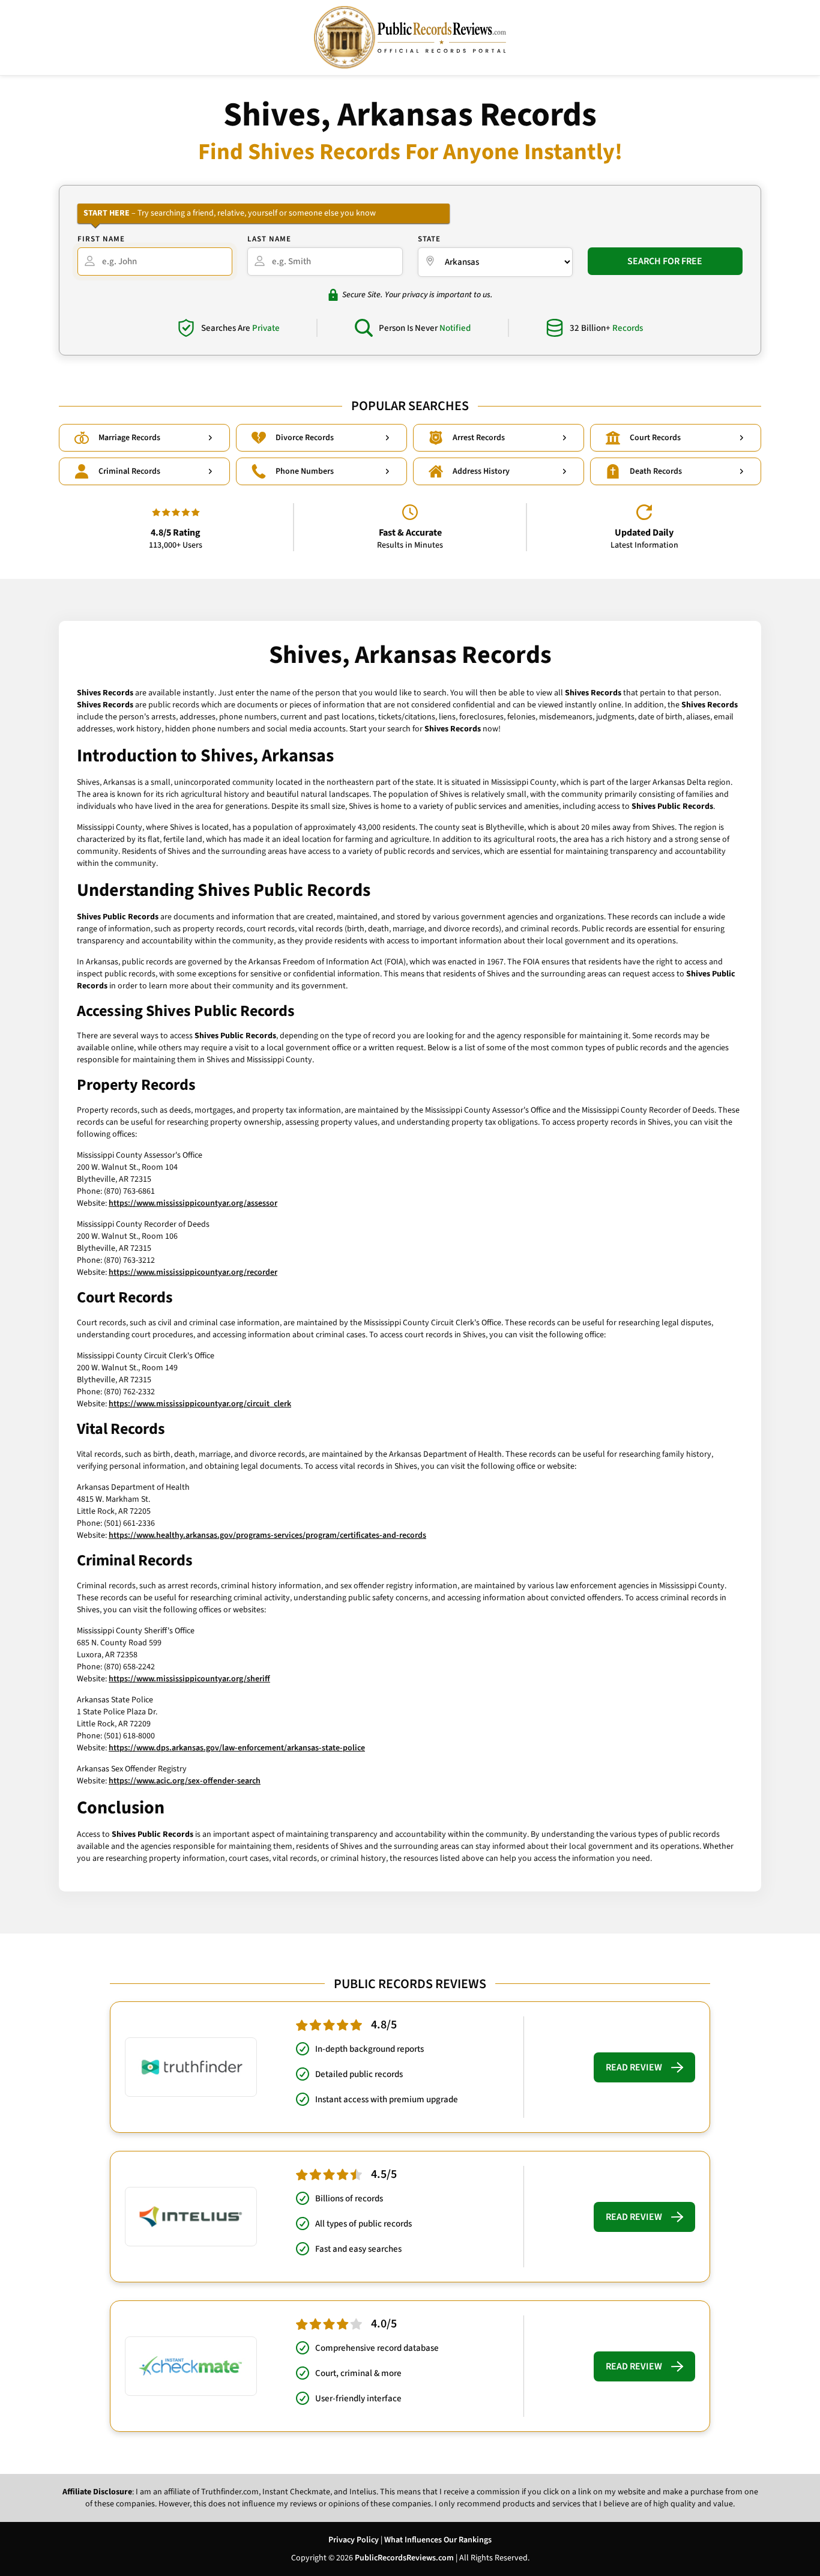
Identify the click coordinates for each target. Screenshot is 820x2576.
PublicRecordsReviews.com (404, 2558)
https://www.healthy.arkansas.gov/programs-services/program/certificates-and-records (267, 1535)
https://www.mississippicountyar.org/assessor (193, 1203)
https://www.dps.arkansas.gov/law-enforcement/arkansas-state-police (237, 1748)
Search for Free (665, 261)
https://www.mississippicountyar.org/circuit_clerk (200, 1404)
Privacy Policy (354, 2540)
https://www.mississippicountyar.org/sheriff (189, 1679)
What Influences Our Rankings (438, 2540)
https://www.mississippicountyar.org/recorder (193, 1272)
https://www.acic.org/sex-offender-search (185, 1781)
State (429, 239)
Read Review (634, 2067)
